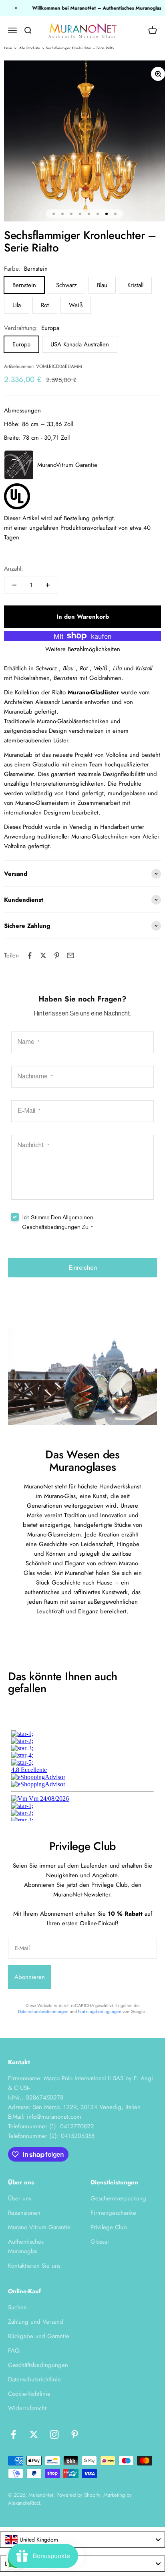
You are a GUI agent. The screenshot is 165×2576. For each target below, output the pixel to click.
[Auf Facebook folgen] (13, 2434)
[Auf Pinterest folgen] (75, 2434)
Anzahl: (14, 569)
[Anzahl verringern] (14, 585)
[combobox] (82, 2540)
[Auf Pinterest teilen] (57, 955)
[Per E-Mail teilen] (70, 955)
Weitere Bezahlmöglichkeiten (83, 649)
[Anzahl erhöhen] (48, 585)
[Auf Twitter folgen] (34, 2434)
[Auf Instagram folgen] (54, 2434)
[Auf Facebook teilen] (30, 955)
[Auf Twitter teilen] (43, 955)
